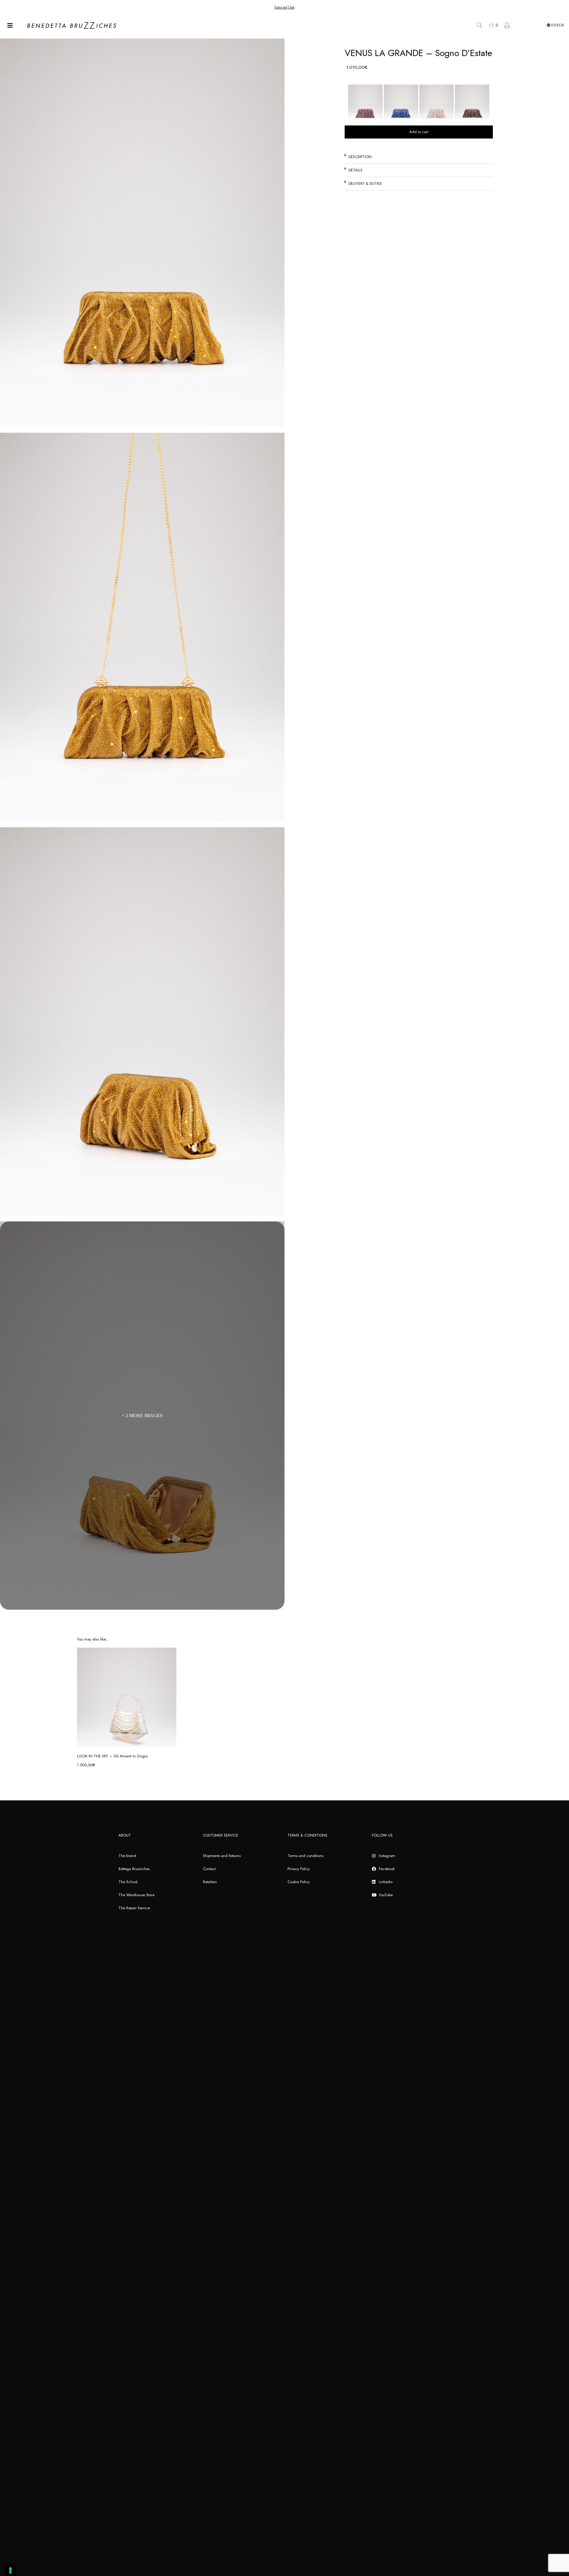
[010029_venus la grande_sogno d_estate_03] (142, 233)
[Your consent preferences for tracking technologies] (10, 2570)
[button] (419, 157)
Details (355, 170)
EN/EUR (557, 25)
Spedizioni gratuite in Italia (284, 7)
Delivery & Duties (365, 183)
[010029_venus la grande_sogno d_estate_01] (142, 627)
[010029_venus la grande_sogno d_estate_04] (142, 1021)
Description (360, 157)
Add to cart (419, 132)
